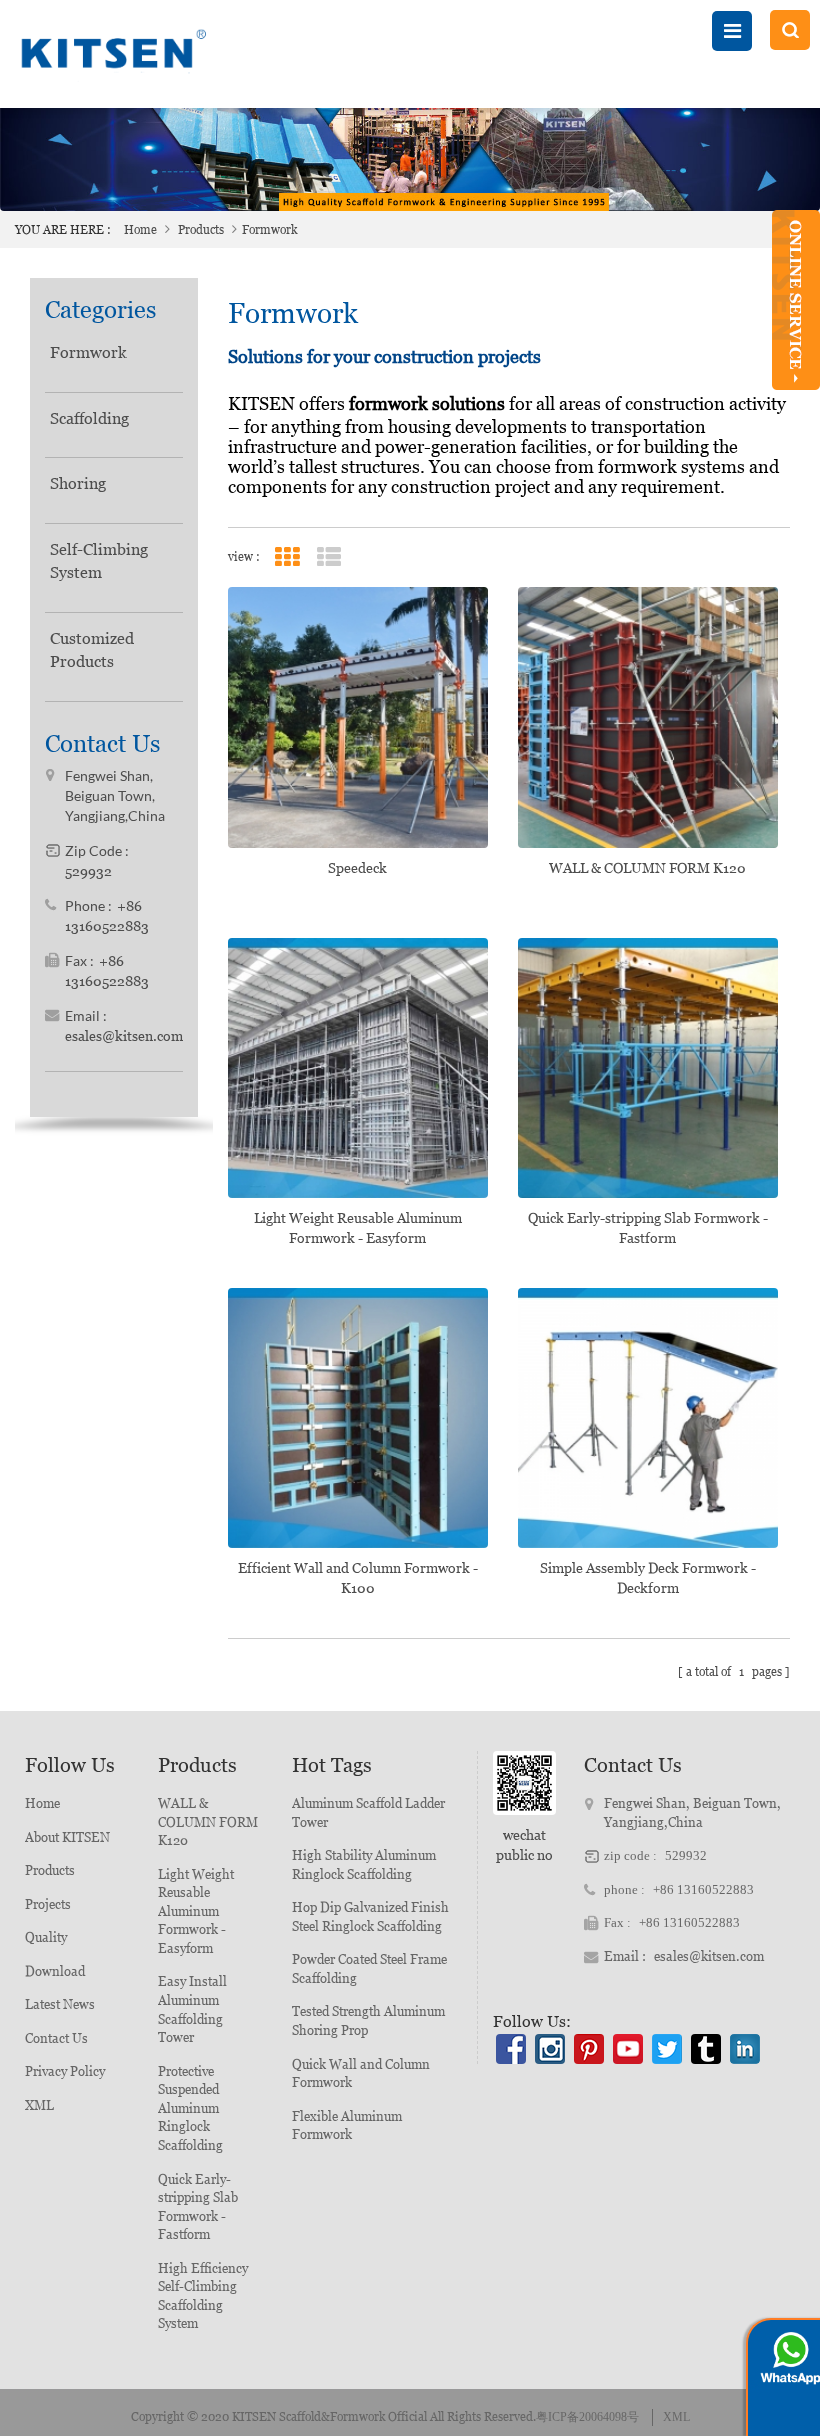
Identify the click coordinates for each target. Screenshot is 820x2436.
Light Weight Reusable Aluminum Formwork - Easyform (358, 1228)
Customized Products (92, 650)
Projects (48, 1904)
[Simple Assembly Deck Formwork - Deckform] (648, 1418)
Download (55, 1971)
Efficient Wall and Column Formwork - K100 (358, 1578)
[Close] (796, 398)
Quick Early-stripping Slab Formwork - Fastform (648, 1228)
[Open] (796, 300)
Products (201, 230)
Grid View (287, 557)
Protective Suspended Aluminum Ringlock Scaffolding (190, 2108)
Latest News (60, 2004)
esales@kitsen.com (124, 1036)
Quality (46, 1937)
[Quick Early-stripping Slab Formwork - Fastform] (648, 1068)
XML (39, 2105)
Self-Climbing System (99, 561)
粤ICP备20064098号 (587, 2417)
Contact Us (56, 2038)
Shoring (78, 483)
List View (329, 557)
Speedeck (357, 868)
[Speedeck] (358, 717)
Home (140, 230)
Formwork (88, 352)
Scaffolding (89, 418)
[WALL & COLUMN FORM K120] (648, 717)
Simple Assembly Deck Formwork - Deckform (648, 1578)
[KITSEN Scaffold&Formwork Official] (110, 54)
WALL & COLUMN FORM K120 (647, 868)
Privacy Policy (65, 2071)
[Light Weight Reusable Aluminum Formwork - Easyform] (358, 1068)
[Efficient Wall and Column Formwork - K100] (358, 1418)
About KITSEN (67, 1837)
